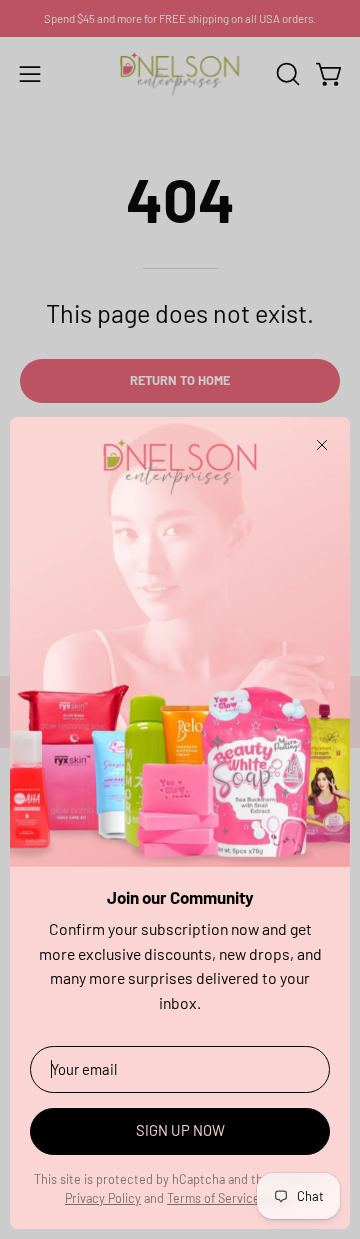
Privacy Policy (103, 1198)
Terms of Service (213, 1198)
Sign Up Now (180, 1130)
